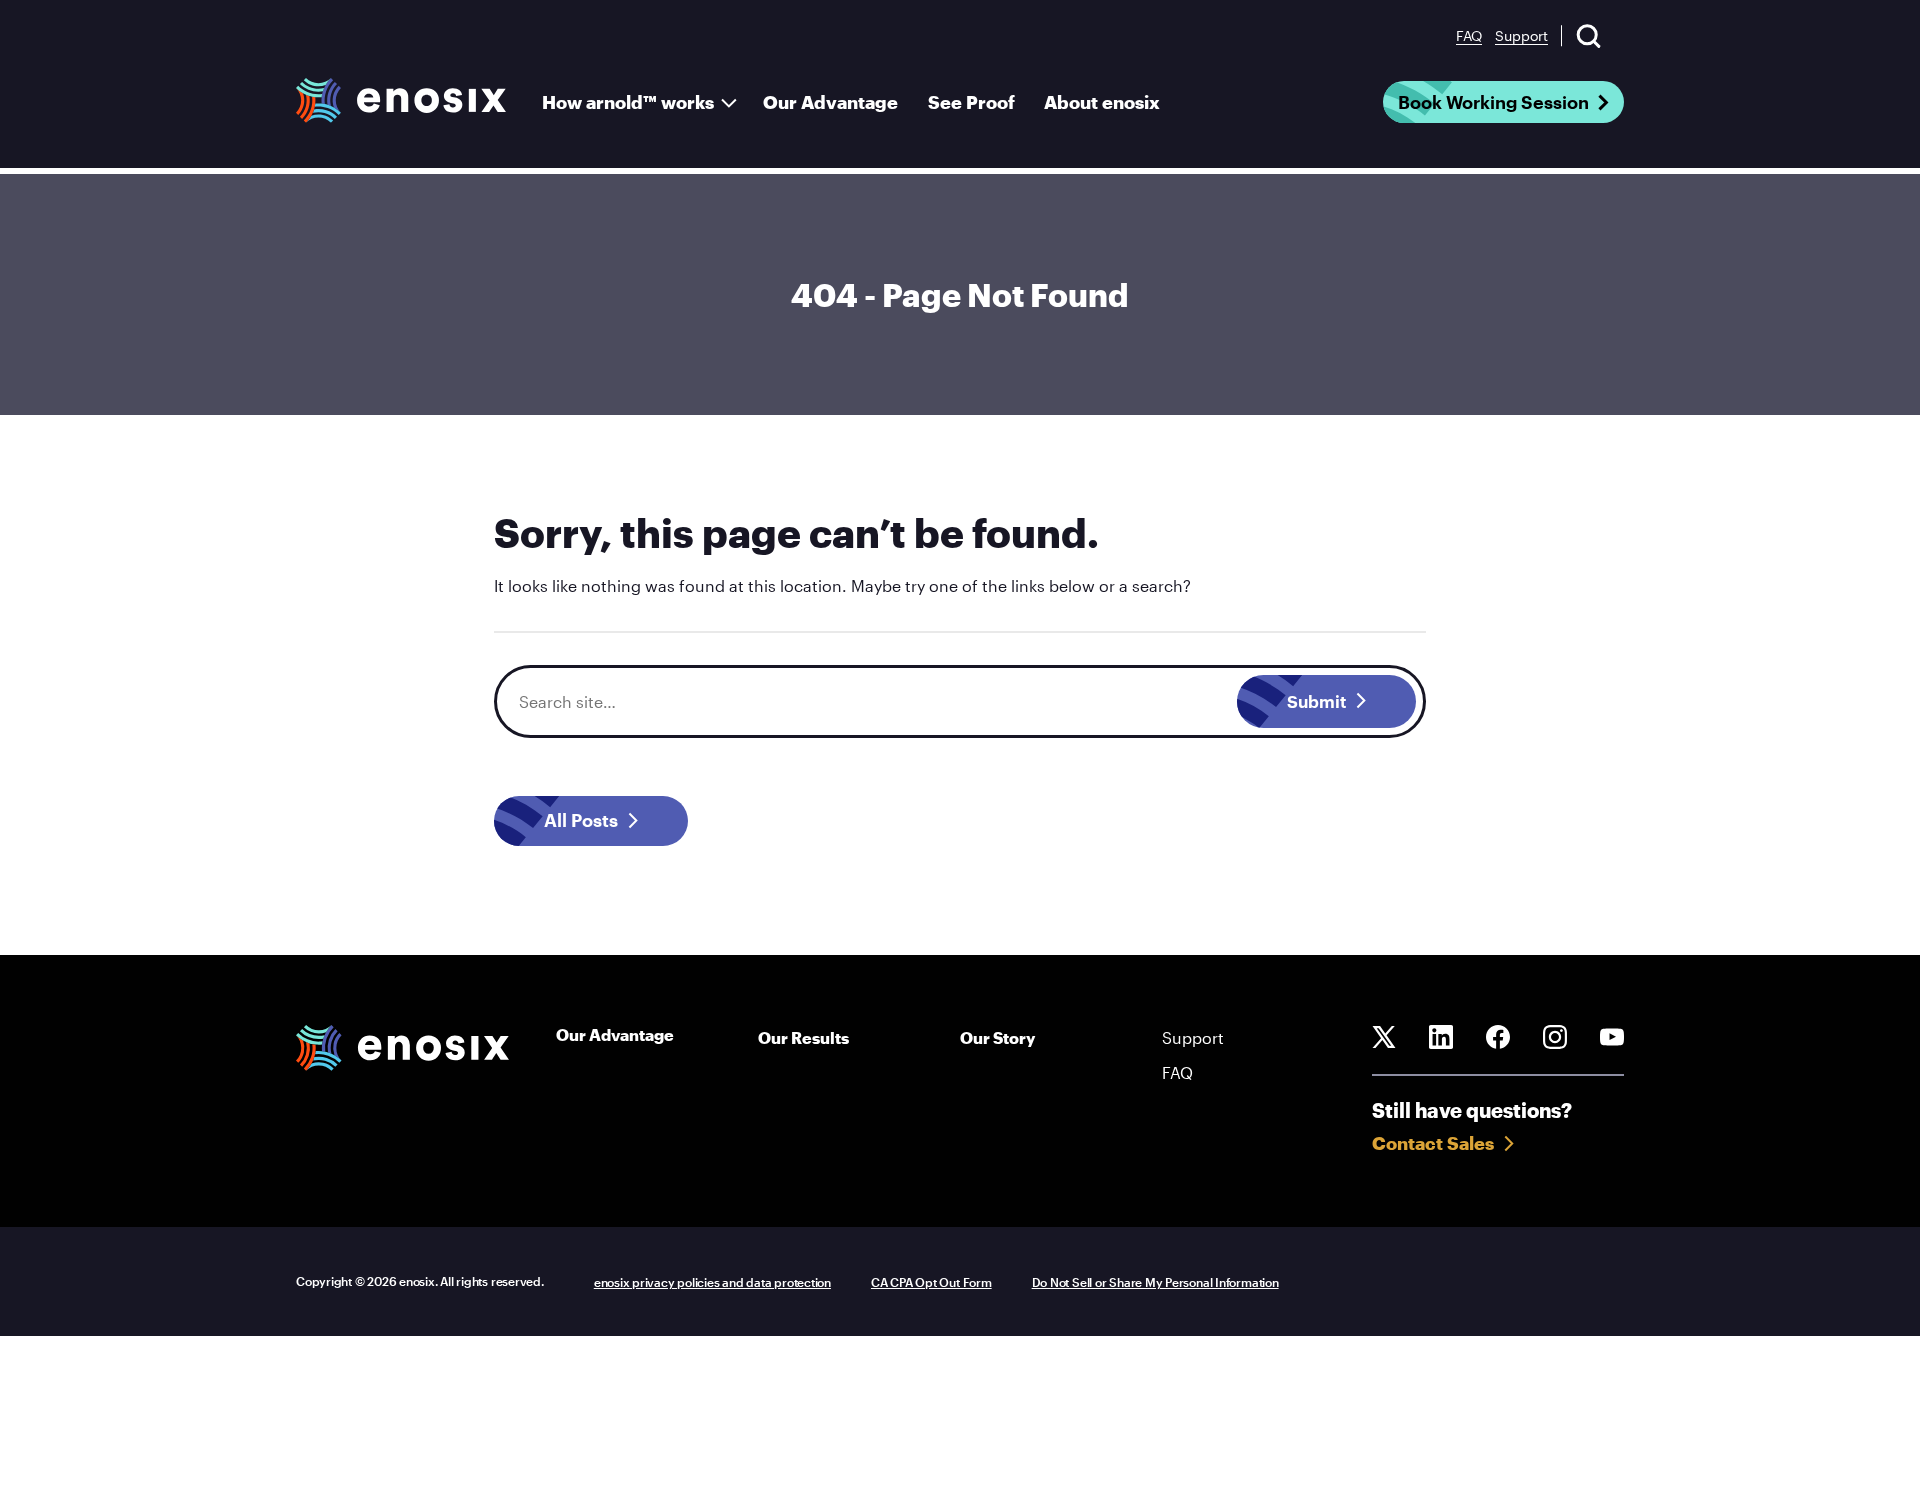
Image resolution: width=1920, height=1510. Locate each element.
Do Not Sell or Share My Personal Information (1155, 1282)
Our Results (803, 1037)
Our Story (997, 1037)
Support (1521, 35)
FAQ (1469, 35)
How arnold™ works (628, 102)
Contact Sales (1433, 1143)
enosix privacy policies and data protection (712, 1282)
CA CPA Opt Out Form (931, 1282)
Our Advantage (830, 102)
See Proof (971, 102)
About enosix (1102, 102)
